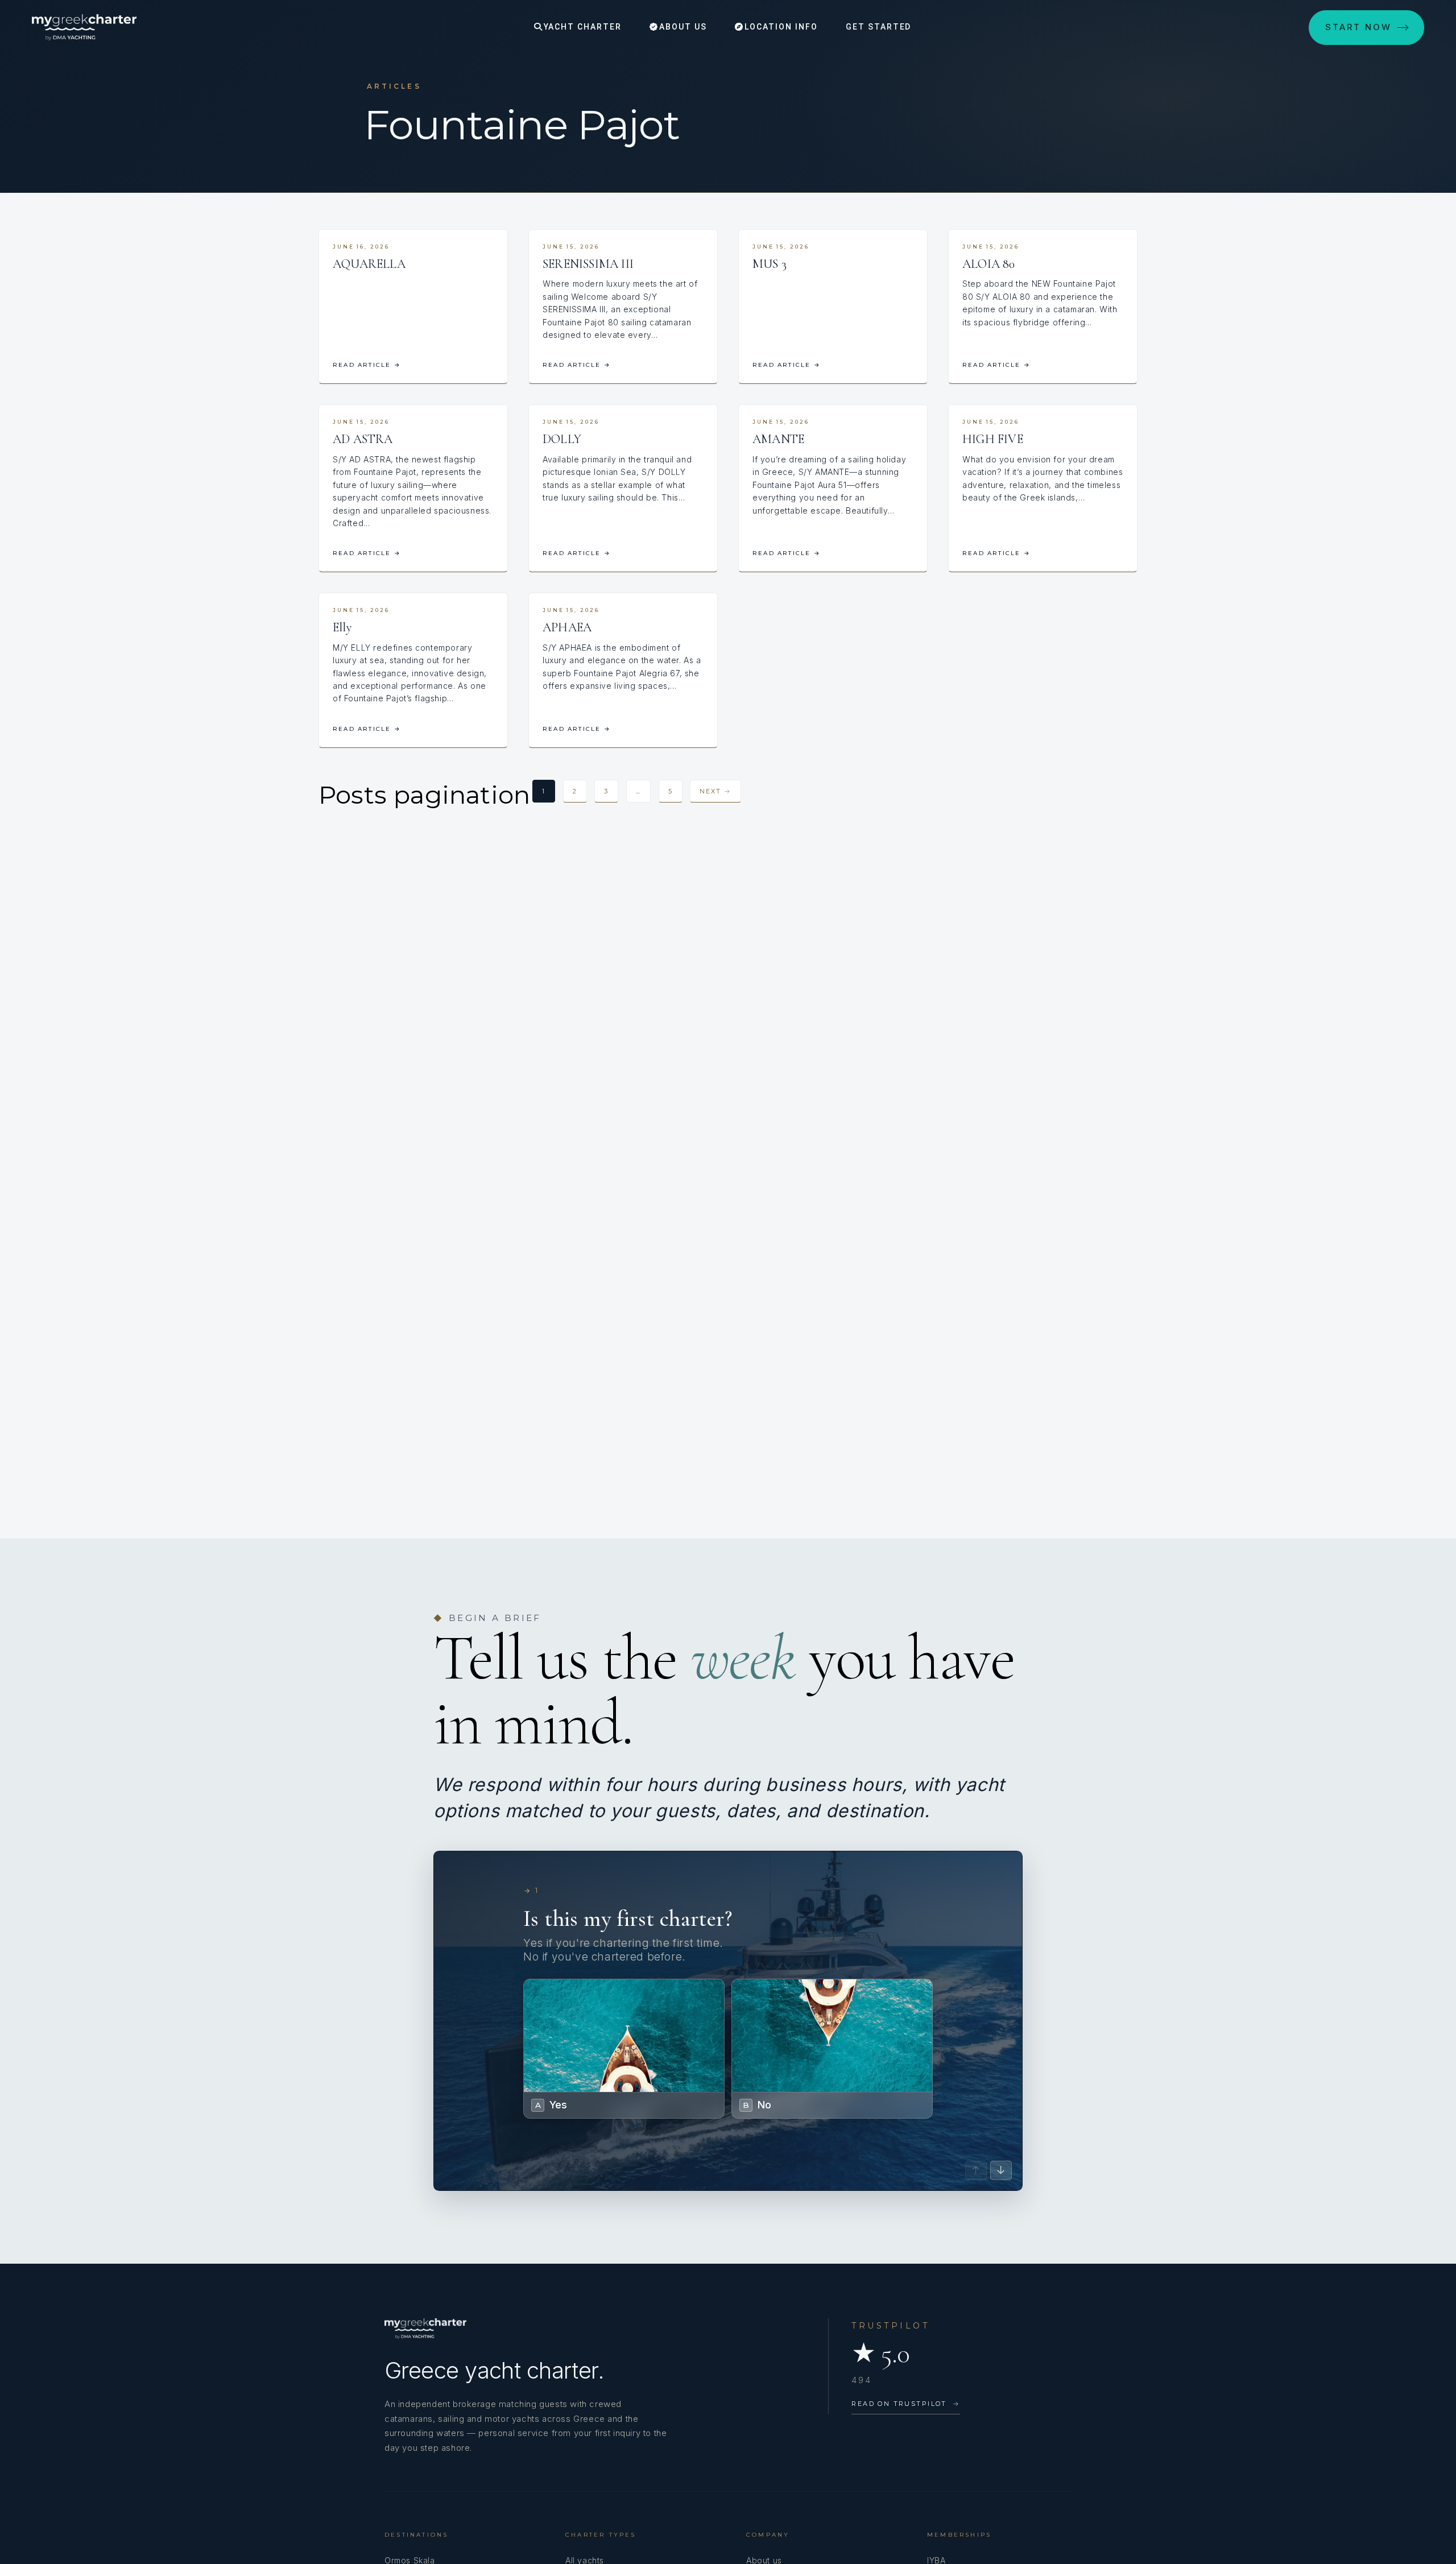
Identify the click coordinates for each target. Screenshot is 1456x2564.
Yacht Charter (581, 27)
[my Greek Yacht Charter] (84, 27)
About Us (682, 27)
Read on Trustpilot (906, 2404)
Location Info (779, 27)
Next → (715, 791)
